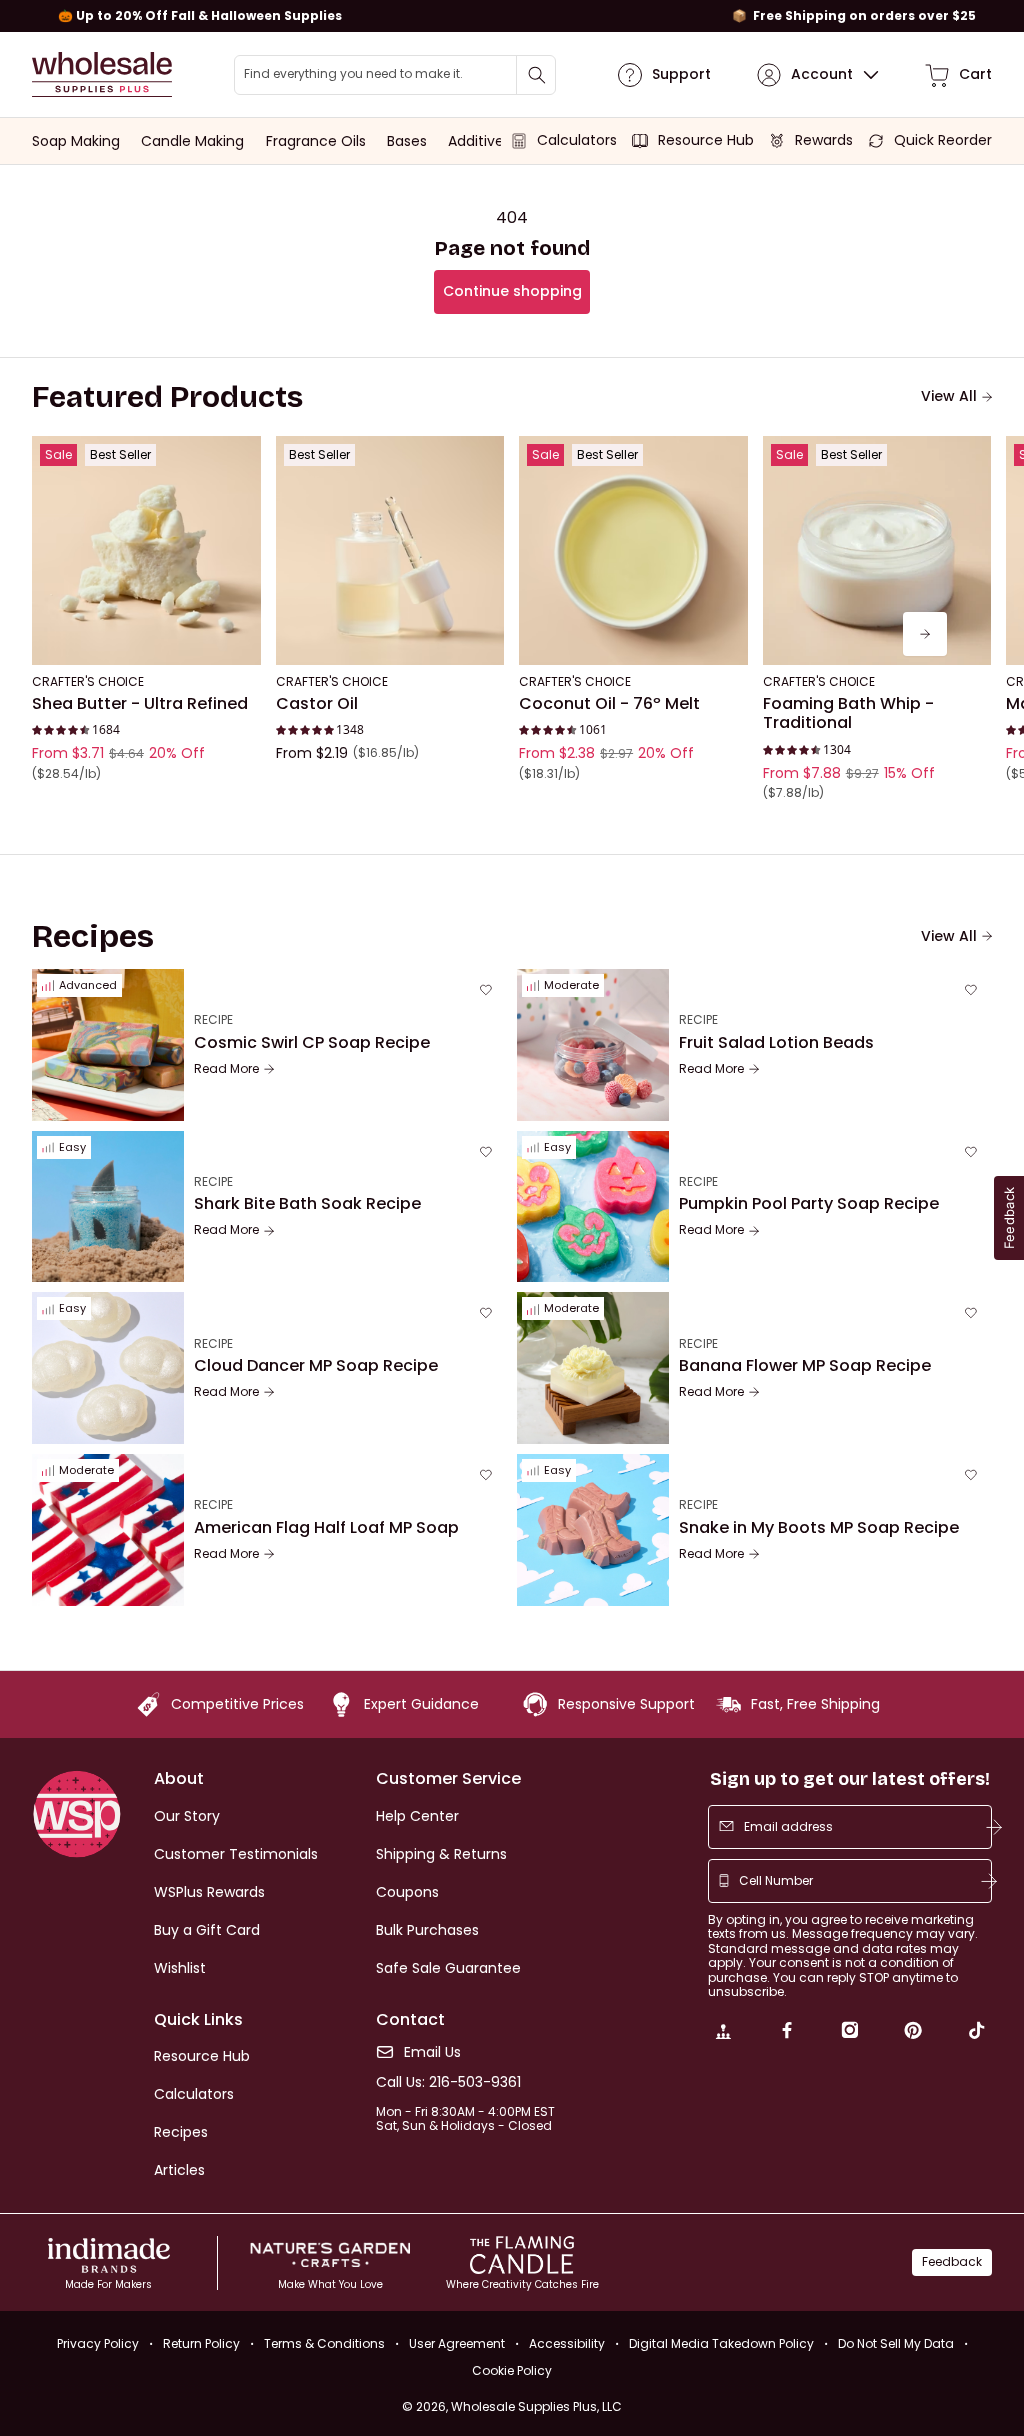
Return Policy (201, 2343)
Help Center (417, 1816)
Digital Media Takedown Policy (721, 2343)
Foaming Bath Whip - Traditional (848, 713)
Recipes (181, 2132)
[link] (723, 2033)
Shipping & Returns (441, 1854)
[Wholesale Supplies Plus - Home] (102, 74)
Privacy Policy (98, 2343)
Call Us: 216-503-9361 (448, 2082)
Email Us (432, 2052)
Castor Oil (317, 704)
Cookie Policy (512, 2371)
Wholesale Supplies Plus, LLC (536, 2406)
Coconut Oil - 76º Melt (609, 704)
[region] (512, 16)
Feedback (952, 2261)
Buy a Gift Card (207, 1930)
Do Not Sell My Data (896, 2343)
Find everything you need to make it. (353, 74)
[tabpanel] (512, 634)
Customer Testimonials (236, 1854)
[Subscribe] (994, 1827)
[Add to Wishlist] (240, 457)
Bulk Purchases (427, 1930)
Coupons (407, 1892)
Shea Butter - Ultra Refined (140, 704)
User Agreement (457, 2343)
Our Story (187, 1816)
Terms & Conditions (324, 2343)
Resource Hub (202, 2056)
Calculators (194, 2094)
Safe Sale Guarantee (448, 1968)
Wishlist (180, 1968)
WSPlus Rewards (209, 1892)
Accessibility (567, 2343)
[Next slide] (925, 634)
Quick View (146, 638)
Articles (179, 2170)
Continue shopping (512, 291)
